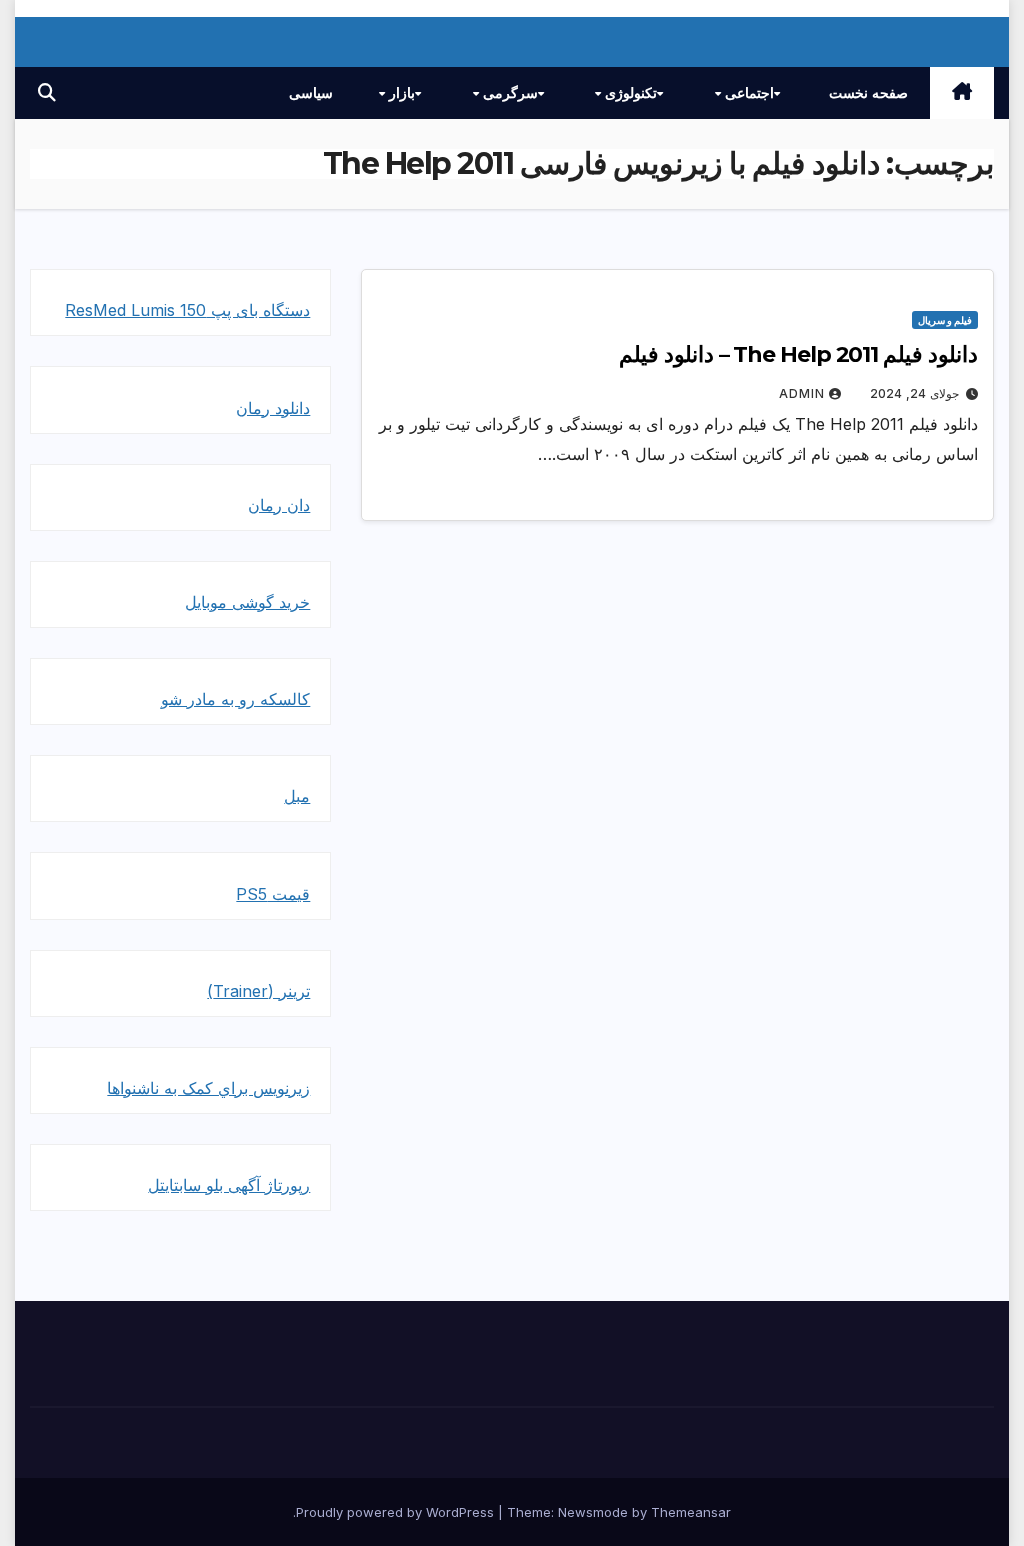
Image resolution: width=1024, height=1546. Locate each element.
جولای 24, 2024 (914, 393)
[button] (47, 92)
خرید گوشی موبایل (247, 602)
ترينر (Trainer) (258, 991)
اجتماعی (747, 93)
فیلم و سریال (945, 320)
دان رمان (279, 505)
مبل (297, 796)
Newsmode (593, 1512)
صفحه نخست (868, 93)
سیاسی (311, 93)
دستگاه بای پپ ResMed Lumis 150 (187, 310)
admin (802, 393)
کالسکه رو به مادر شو (235, 699)
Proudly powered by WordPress (397, 1512)
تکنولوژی (629, 93)
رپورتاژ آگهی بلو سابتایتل (229, 1185)
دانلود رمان (273, 408)
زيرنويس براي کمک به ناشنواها (208, 1088)
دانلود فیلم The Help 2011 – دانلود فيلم (798, 354)
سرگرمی (508, 93)
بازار (400, 93)
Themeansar (691, 1512)
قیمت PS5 (273, 894)
